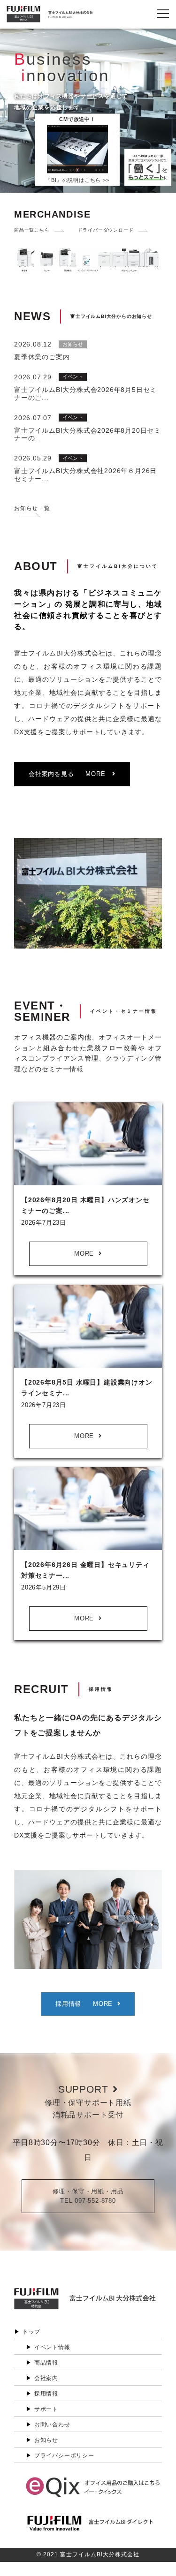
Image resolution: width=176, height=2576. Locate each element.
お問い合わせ (52, 2425)
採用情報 (46, 2394)
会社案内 (46, 2378)
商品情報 (46, 2363)
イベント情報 (52, 2347)
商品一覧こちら (32, 230)
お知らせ (46, 2440)
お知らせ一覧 (32, 508)
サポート (46, 2409)
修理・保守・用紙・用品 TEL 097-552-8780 (88, 2196)
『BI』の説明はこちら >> (77, 180)
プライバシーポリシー (64, 2455)
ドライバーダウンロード (106, 230)
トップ (31, 2332)
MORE (84, 1254)
